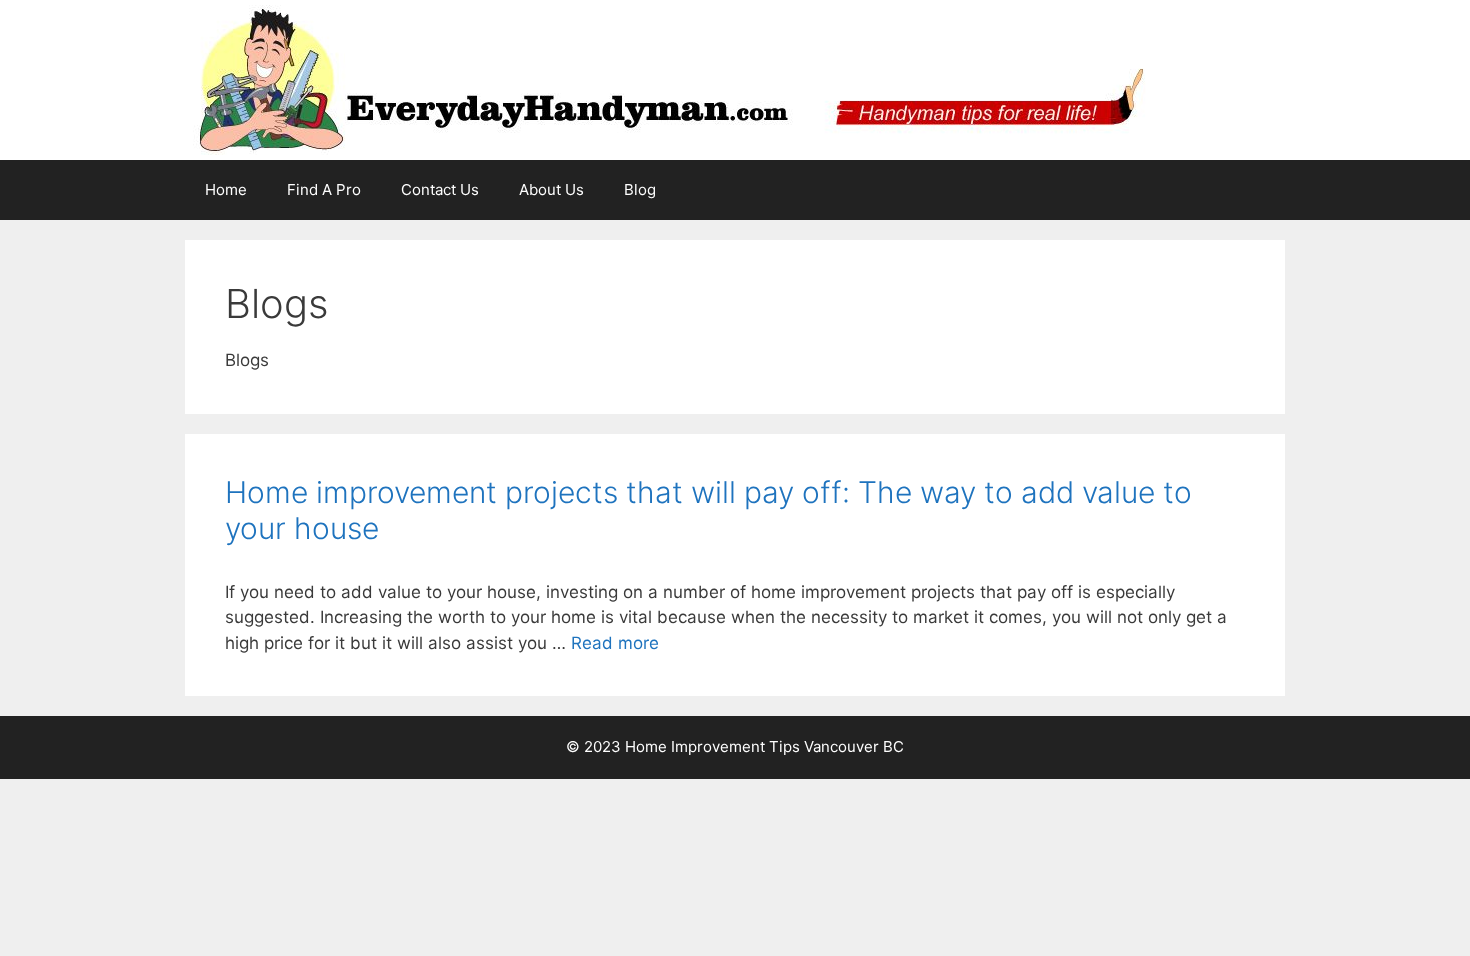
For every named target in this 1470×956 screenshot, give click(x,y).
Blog (640, 189)
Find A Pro (324, 189)
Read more (615, 643)
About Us (551, 189)
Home (226, 189)
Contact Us (440, 189)
